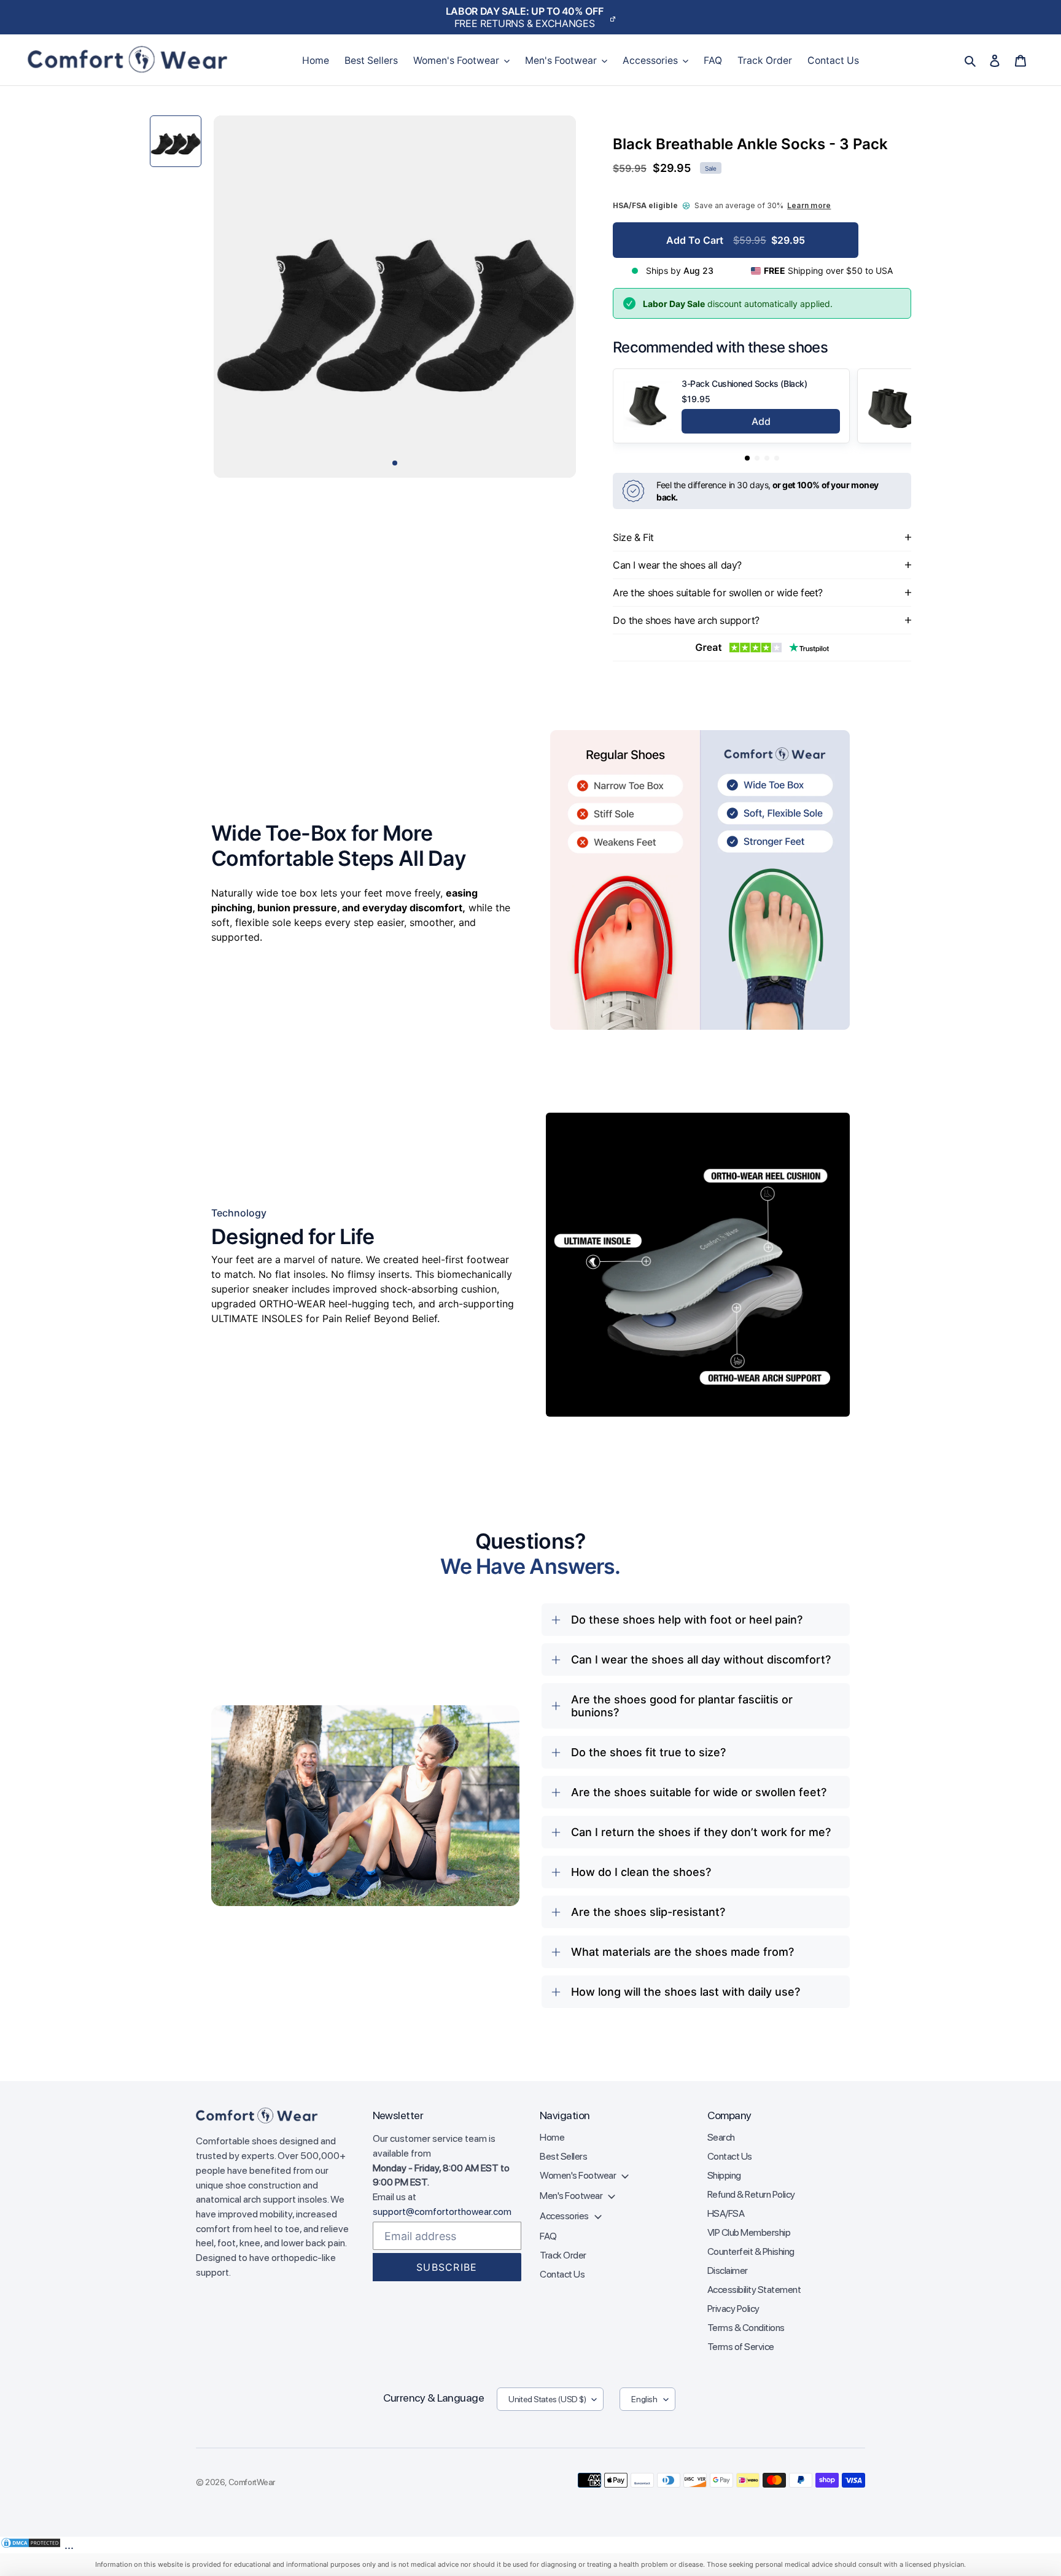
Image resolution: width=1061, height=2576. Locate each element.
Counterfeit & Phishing (751, 2251)
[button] (747, 458)
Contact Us (562, 2274)
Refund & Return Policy (751, 2194)
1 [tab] (395, 463)
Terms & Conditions (746, 2328)
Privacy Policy (733, 2309)
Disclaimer (728, 2271)
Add (761, 421)
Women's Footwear (579, 2175)
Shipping (724, 2175)
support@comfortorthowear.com (442, 2212)
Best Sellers (563, 2156)
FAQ (548, 2236)
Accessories (565, 2216)
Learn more (809, 205)
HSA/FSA (726, 2213)
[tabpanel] (395, 297)
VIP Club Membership (749, 2232)
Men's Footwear (572, 2196)
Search (721, 2137)
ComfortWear (252, 2482)
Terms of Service (741, 2347)
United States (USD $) (547, 2399)
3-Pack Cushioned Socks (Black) (744, 383)
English (644, 2399)
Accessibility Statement (754, 2290)
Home (552, 2137)
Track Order (563, 2255)
